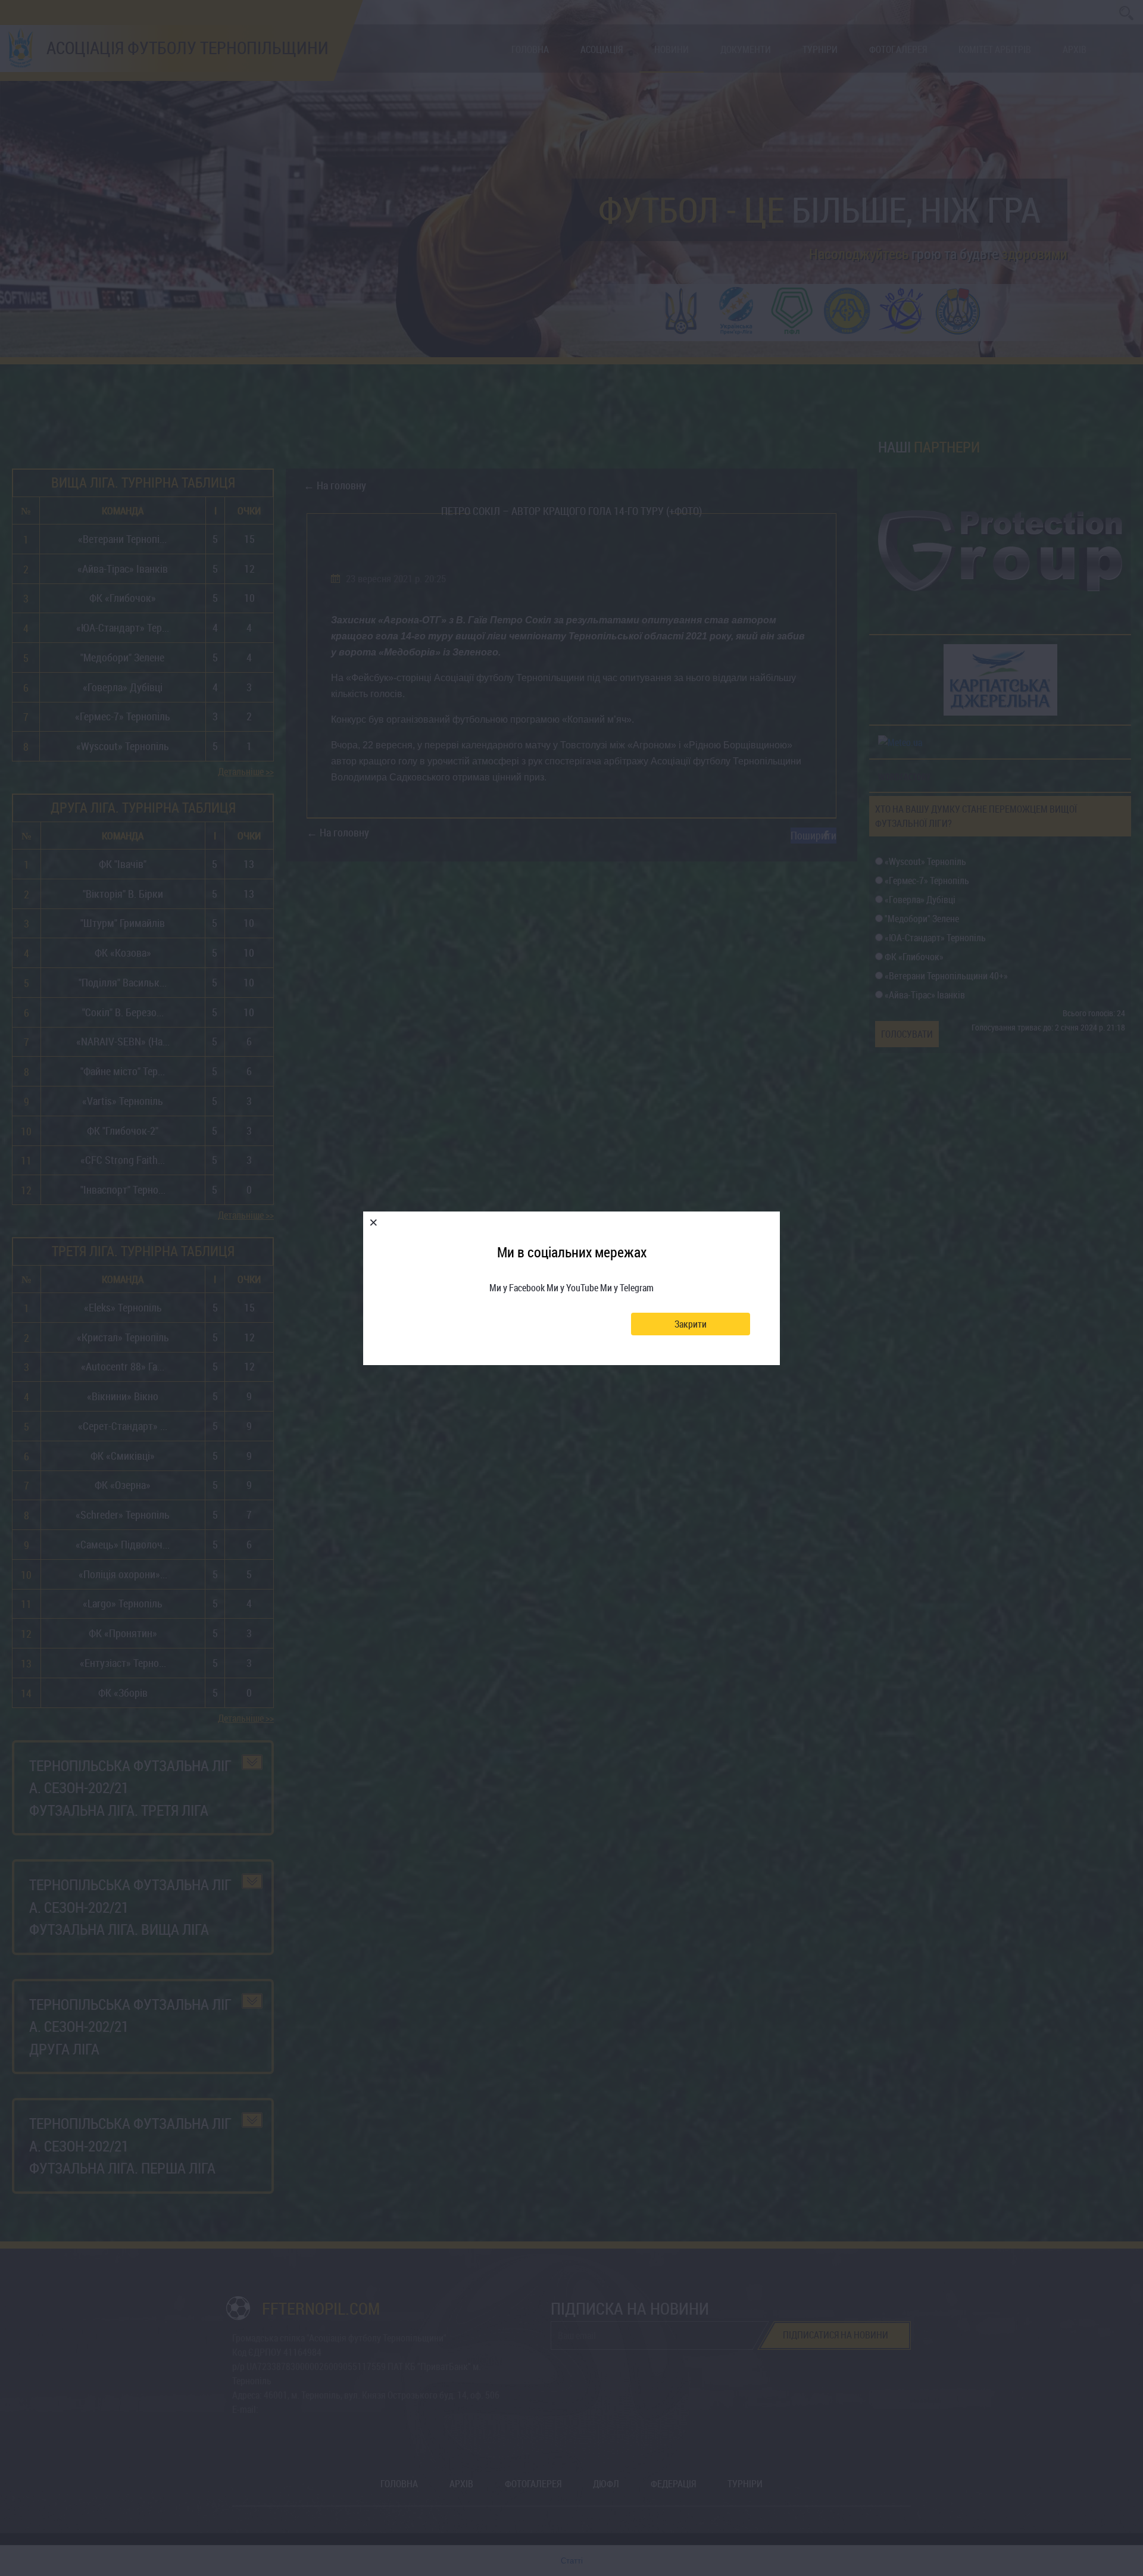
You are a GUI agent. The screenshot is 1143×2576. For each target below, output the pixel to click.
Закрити (691, 1324)
